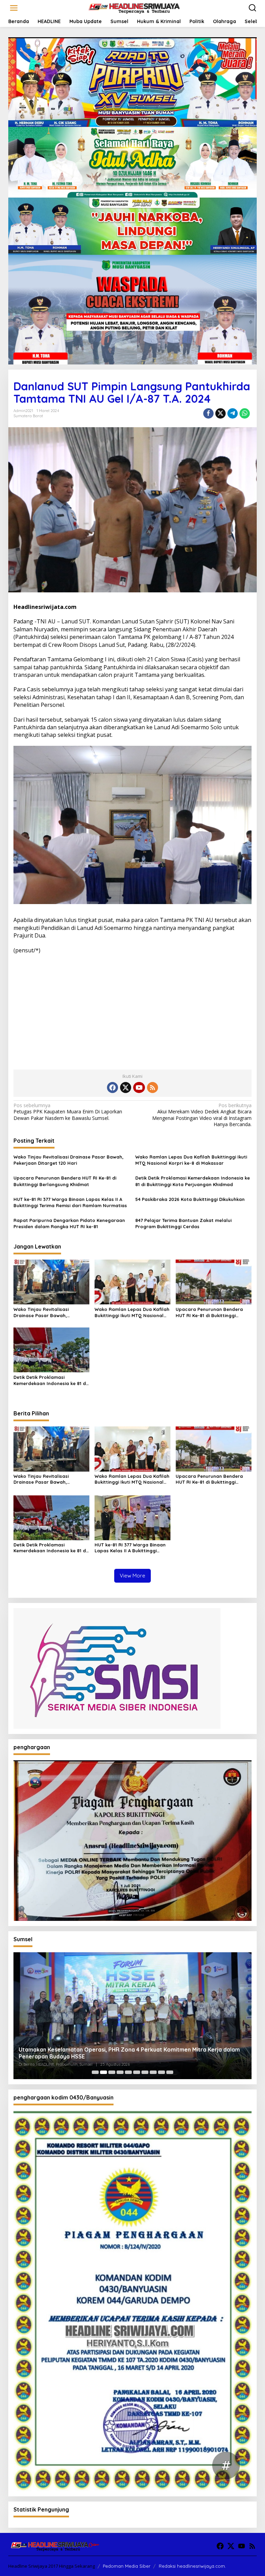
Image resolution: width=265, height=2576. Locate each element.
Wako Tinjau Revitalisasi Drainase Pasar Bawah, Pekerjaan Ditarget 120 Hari (68, 1160)
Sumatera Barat (28, 416)
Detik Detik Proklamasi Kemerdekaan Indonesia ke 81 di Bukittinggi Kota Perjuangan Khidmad (193, 1181)
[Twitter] (126, 1087)
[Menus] (14, 8)
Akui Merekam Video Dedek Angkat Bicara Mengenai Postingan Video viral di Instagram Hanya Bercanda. (202, 1115)
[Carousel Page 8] (153, 2072)
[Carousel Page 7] (145, 2072)
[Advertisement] (132, 1009)
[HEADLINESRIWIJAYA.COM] (134, 7)
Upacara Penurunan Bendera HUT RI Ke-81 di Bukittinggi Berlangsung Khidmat (65, 1181)
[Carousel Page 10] (170, 2072)
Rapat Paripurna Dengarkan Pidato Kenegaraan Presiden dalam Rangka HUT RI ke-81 (69, 1223)
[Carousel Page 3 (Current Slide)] (112, 2072)
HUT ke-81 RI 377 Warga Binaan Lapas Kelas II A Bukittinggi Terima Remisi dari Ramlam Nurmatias (70, 1202)
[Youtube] (139, 1087)
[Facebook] (112, 1087)
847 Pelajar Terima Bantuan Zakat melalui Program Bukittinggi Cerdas (183, 1223)
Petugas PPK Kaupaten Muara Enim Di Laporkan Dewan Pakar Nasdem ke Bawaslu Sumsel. (68, 1112)
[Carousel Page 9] (161, 2072)
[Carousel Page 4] (120, 2072)
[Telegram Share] (233, 413)
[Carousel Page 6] (137, 2072)
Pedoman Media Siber (127, 2566)
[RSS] (153, 1087)
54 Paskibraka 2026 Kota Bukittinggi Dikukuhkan (190, 1199)
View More (132, 1576)
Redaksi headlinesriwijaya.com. (192, 2566)
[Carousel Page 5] (128, 2072)
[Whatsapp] (245, 413)
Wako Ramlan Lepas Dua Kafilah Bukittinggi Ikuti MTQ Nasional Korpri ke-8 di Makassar (191, 1160)
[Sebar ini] (208, 413)
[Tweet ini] (220, 413)
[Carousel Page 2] (104, 2072)
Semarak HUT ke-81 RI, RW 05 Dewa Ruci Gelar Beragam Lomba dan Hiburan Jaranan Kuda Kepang (121, 2053)
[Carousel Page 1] (95, 2072)
